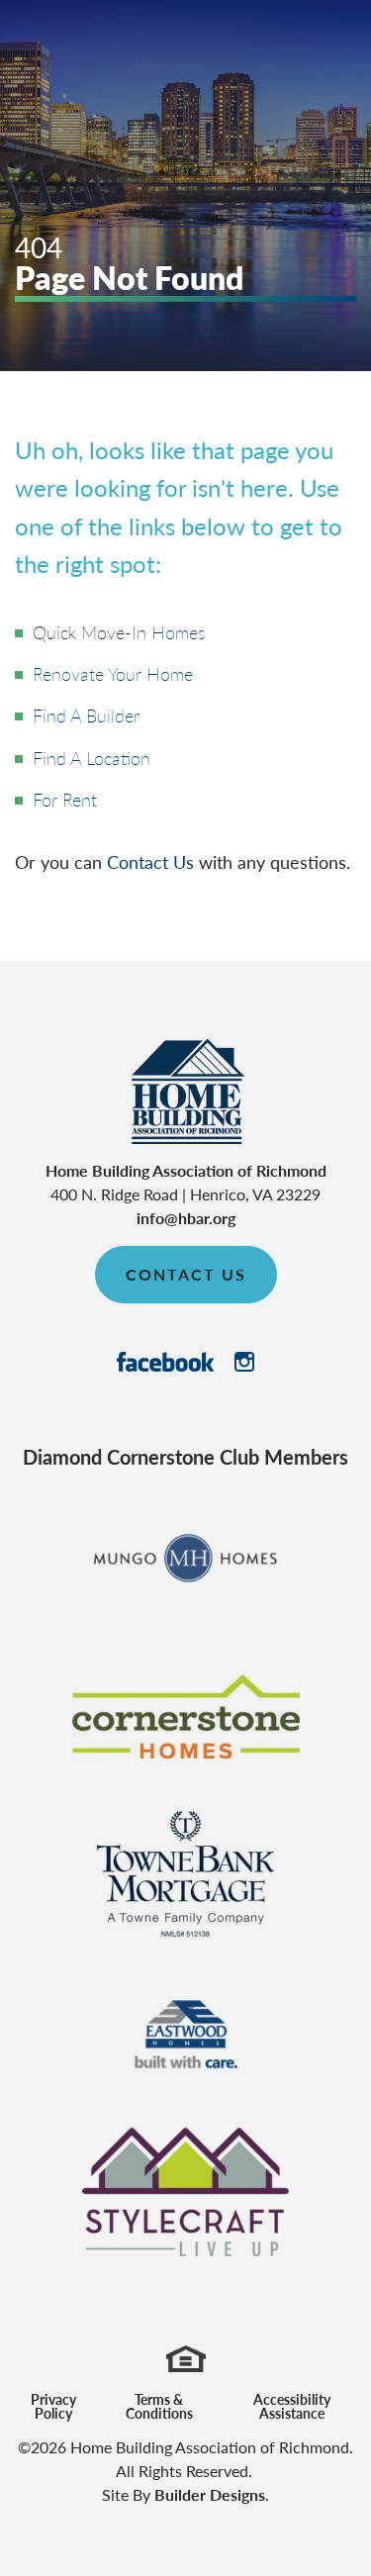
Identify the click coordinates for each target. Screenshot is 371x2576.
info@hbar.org (186, 1218)
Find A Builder (86, 715)
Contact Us (150, 861)
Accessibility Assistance (292, 2406)
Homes (179, 632)
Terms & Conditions (159, 2406)
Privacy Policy (53, 2406)
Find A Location (92, 758)
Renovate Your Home (113, 673)
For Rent (65, 799)
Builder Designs (210, 2494)
